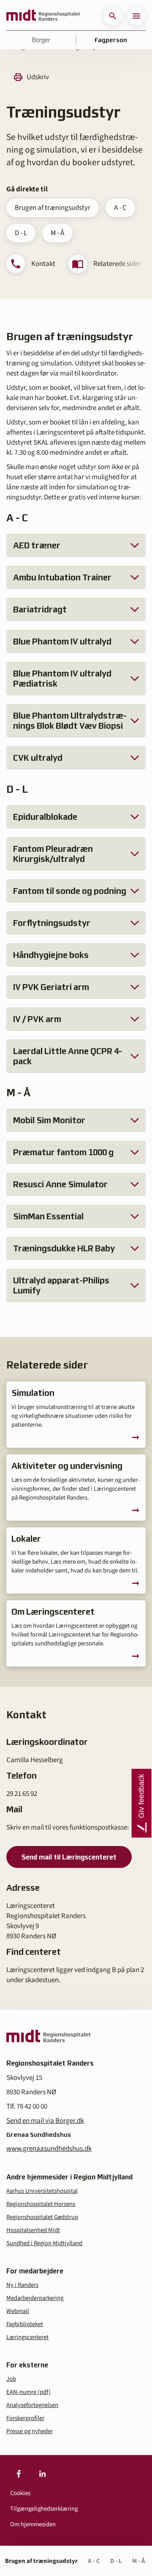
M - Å (57, 233)
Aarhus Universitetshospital (42, 2191)
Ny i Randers (22, 2285)
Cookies (20, 2493)
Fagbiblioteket (25, 2324)
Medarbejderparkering (35, 2298)
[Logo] (43, 16)
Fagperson (111, 40)
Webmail (18, 2311)
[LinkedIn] (42, 2474)
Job (11, 2379)
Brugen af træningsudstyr (53, 208)
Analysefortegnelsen (32, 2405)
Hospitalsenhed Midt (33, 2230)
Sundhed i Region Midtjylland (44, 2243)
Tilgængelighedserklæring (44, 2509)
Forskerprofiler (25, 2418)
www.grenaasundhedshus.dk (49, 2149)
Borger (41, 40)
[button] (113, 16)
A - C (120, 208)
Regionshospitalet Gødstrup (42, 2217)
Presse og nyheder (30, 2431)
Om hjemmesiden (33, 2524)
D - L (21, 233)
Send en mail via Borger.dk (45, 2121)
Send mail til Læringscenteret (69, 1857)
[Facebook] (19, 2474)
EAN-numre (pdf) (28, 2392)
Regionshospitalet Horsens (41, 2204)
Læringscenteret (27, 2337)
